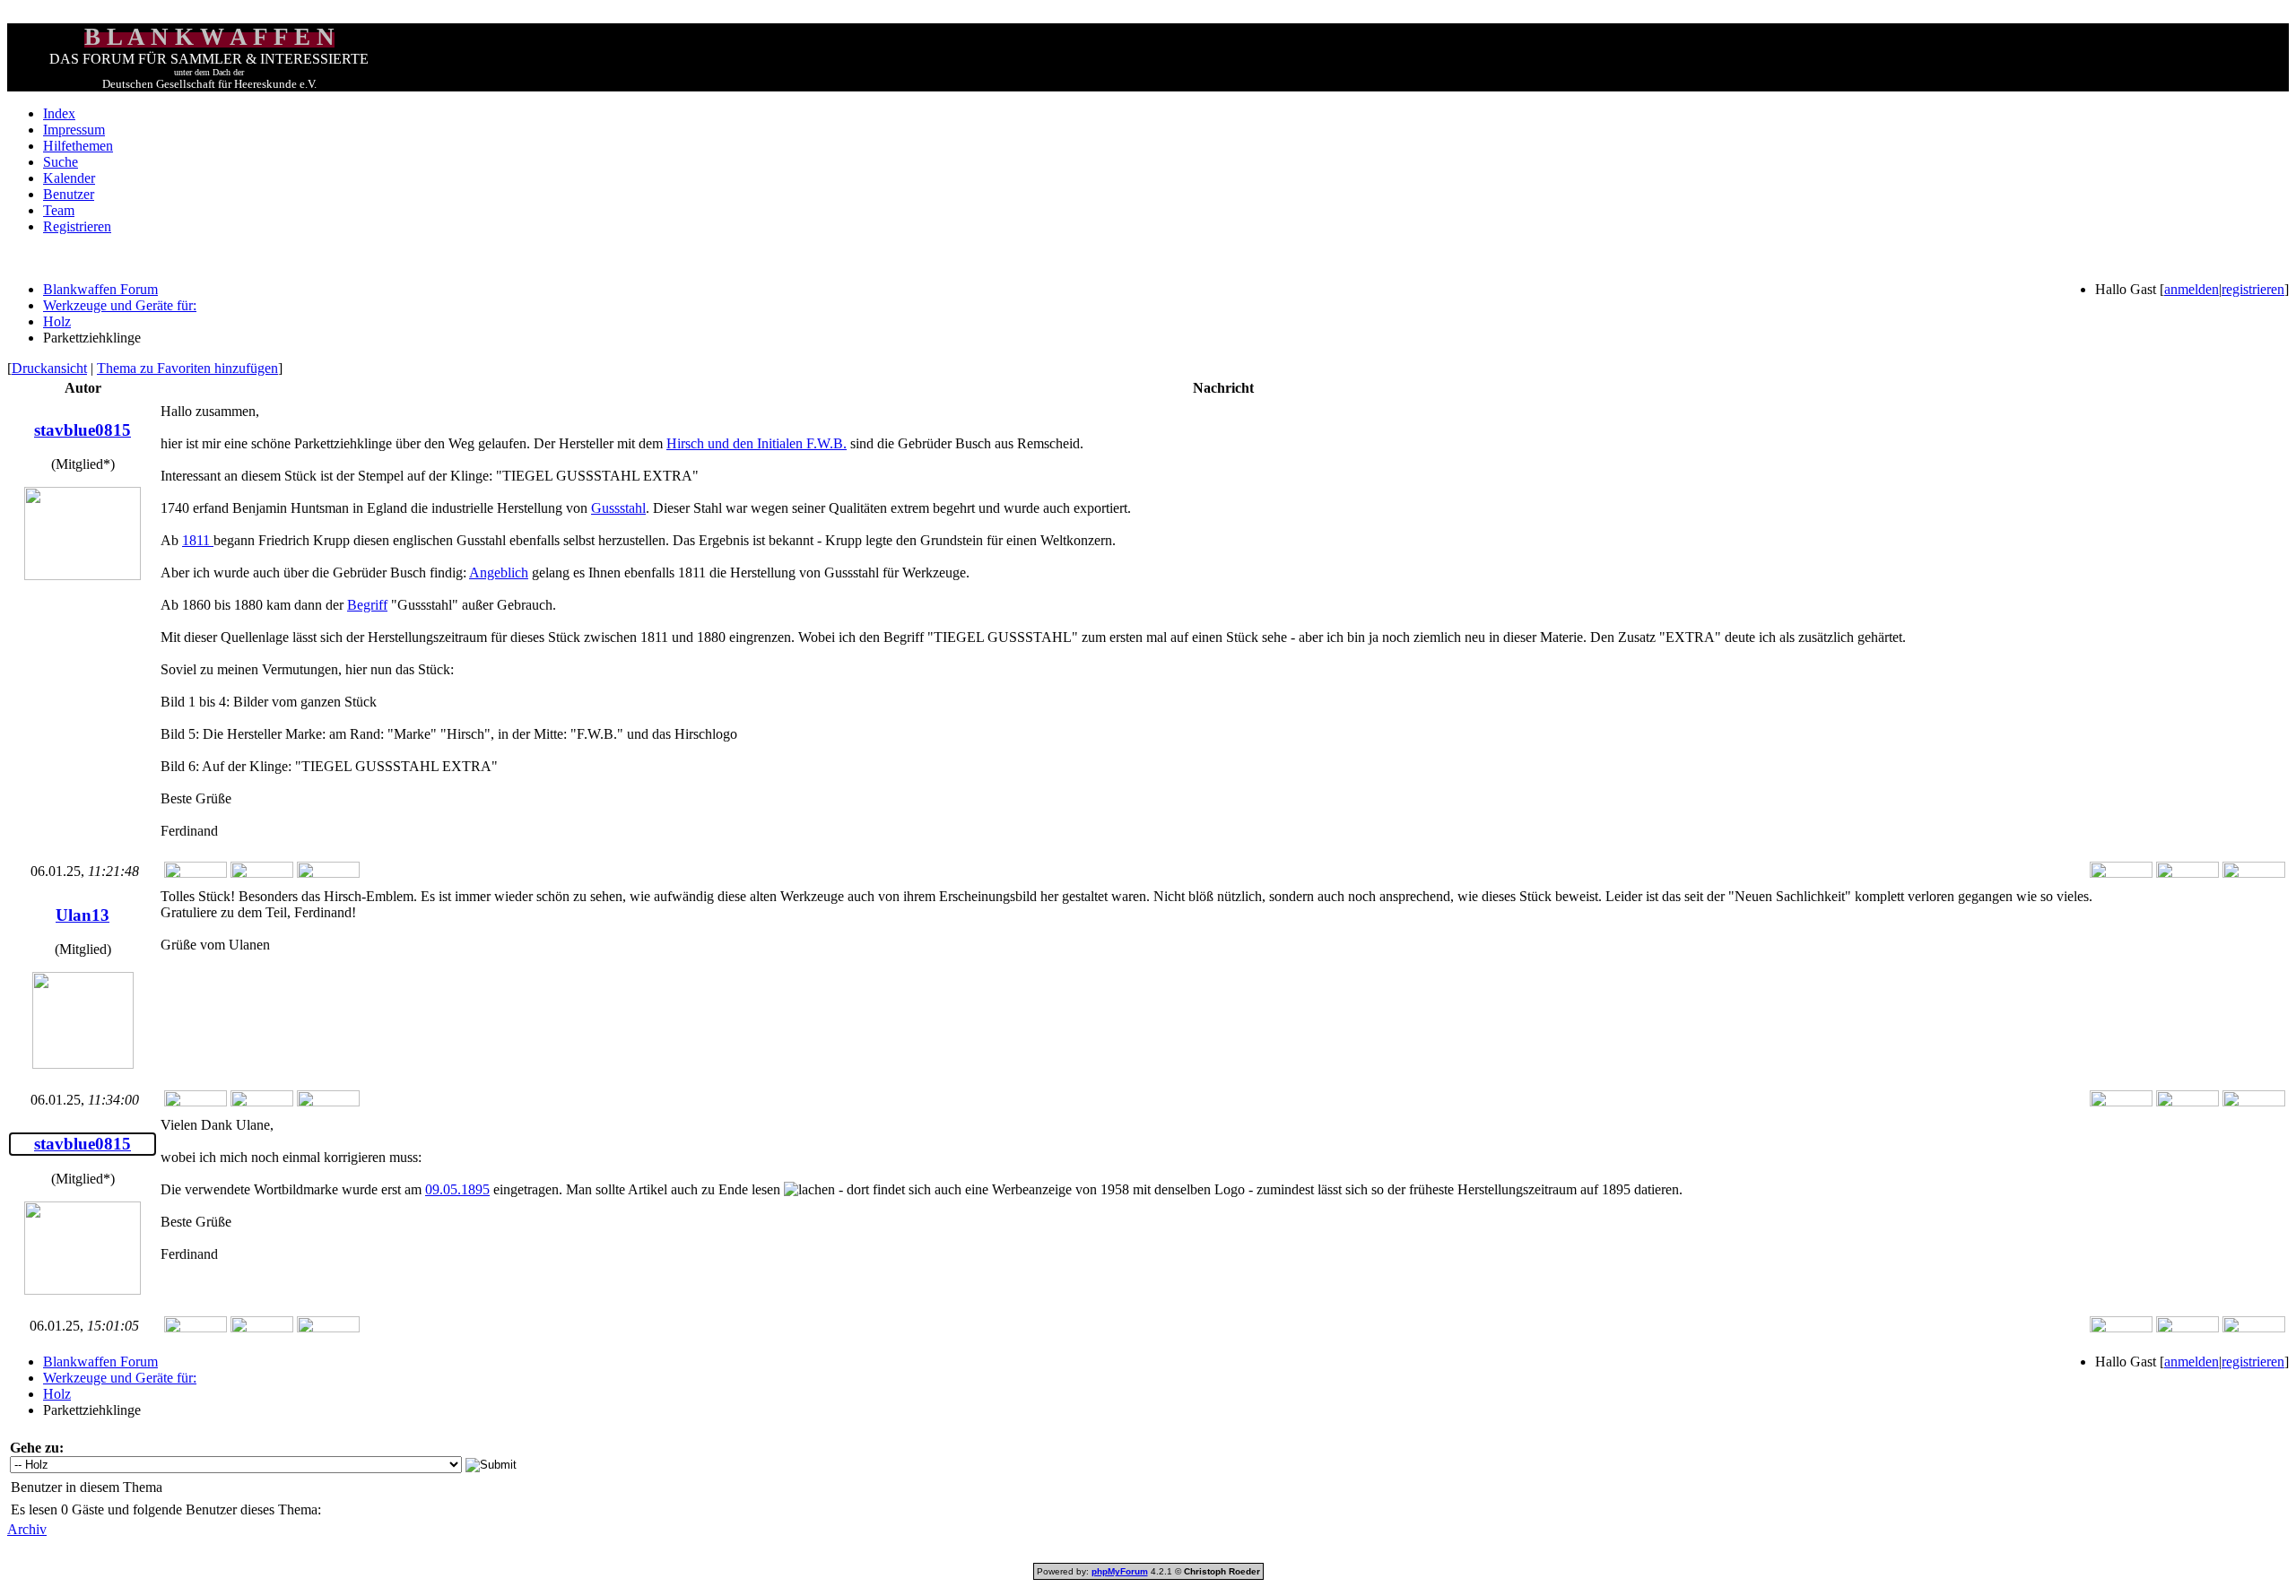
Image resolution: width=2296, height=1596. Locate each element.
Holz (57, 321)
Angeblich (499, 572)
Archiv (27, 1529)
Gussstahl (618, 508)
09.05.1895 (457, 1189)
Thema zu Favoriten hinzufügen (187, 368)
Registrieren (77, 226)
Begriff (367, 605)
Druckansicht (49, 368)
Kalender (69, 178)
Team (59, 210)
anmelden (2192, 289)
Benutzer (69, 194)
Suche (61, 162)
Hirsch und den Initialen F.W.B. (757, 443)
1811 (198, 540)
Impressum (74, 130)
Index (59, 113)
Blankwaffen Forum (100, 289)
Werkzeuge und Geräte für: (120, 305)
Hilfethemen (78, 146)
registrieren (2253, 289)
